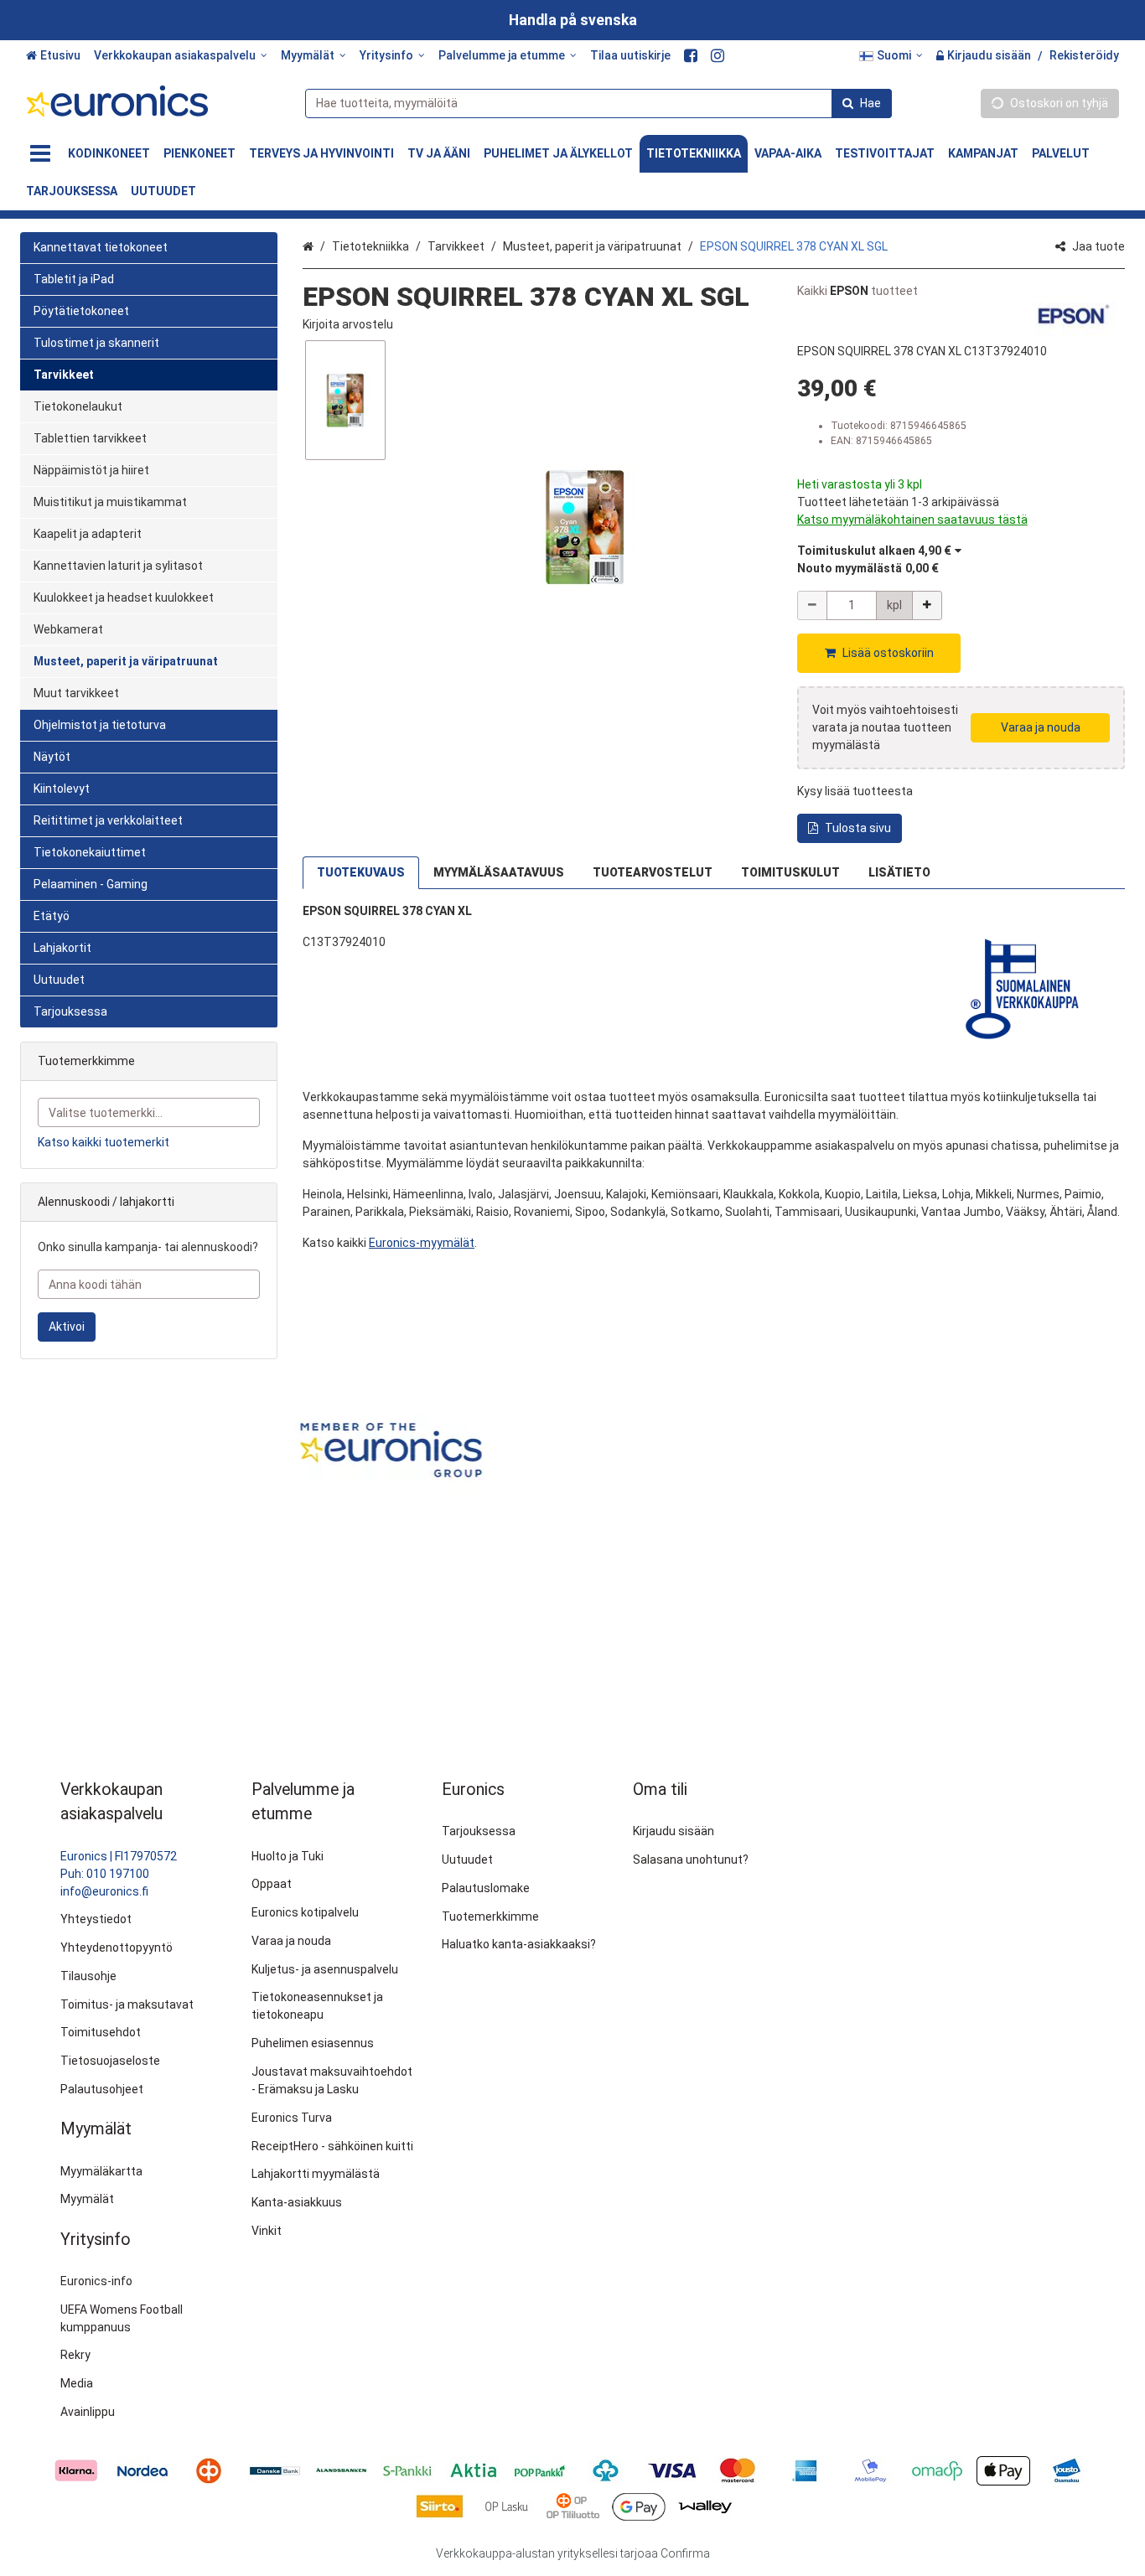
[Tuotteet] (40, 154)
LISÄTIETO (899, 872)
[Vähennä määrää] (812, 605)
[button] (348, 324)
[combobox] (598, 103)
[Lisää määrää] (927, 605)
